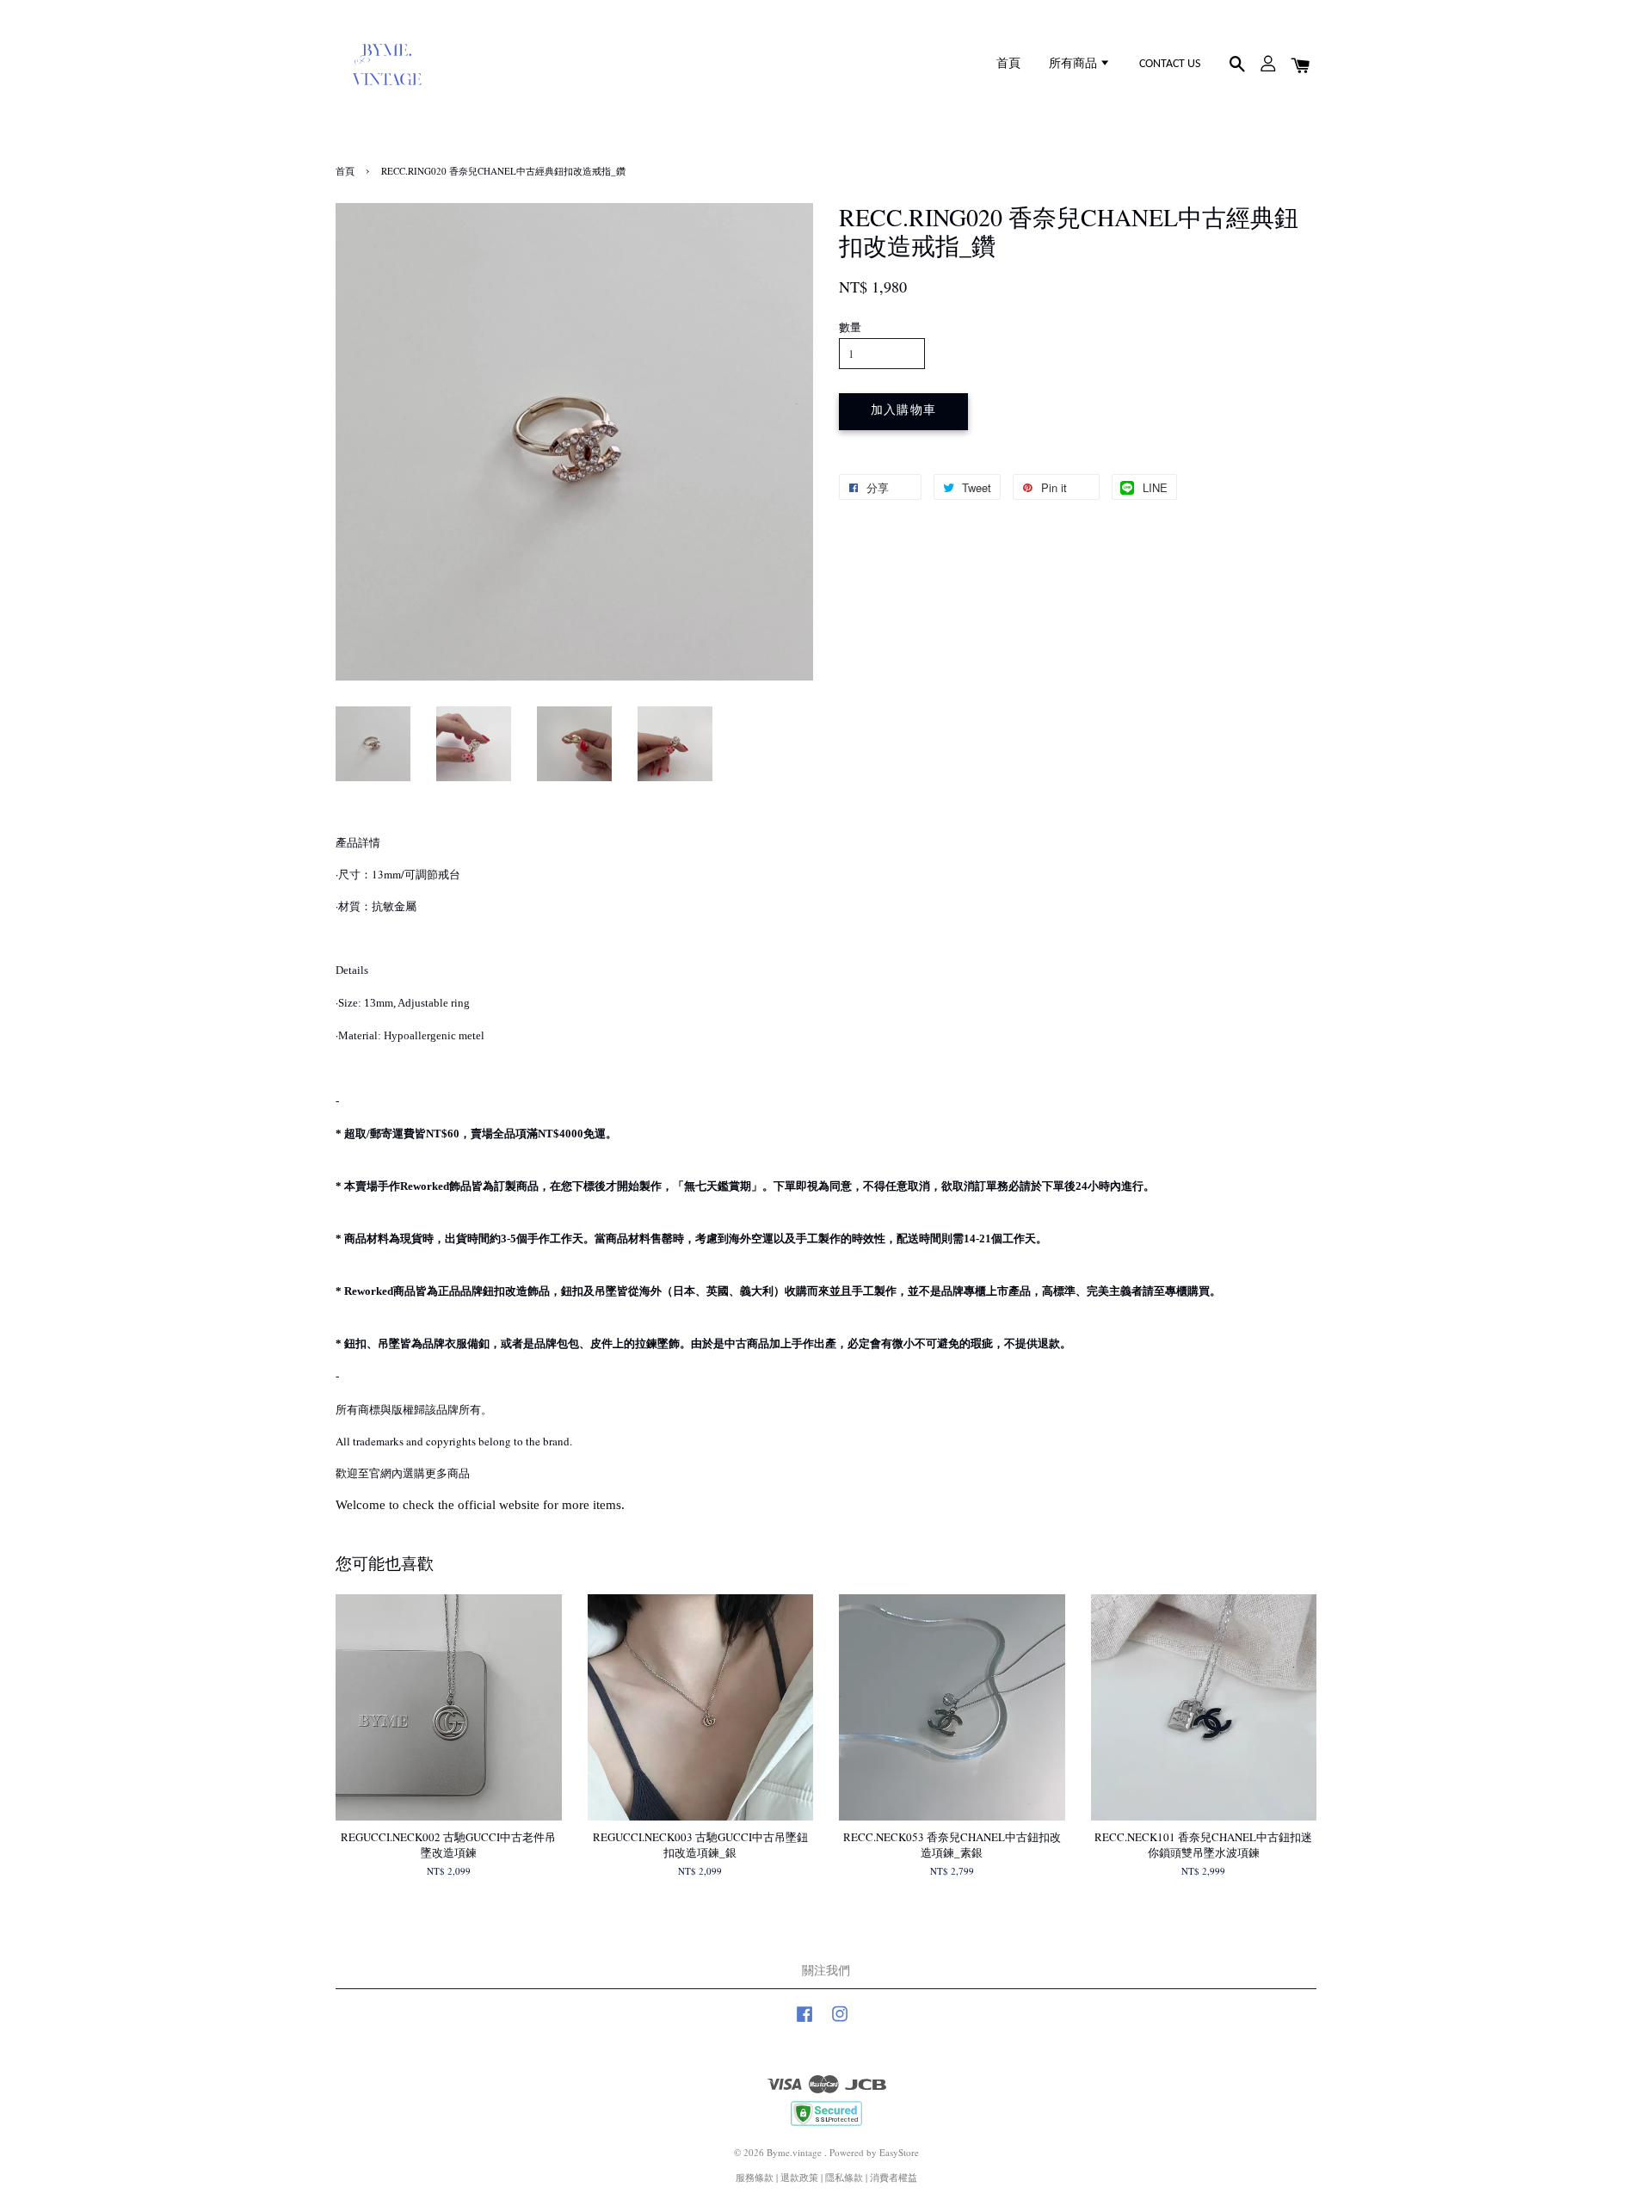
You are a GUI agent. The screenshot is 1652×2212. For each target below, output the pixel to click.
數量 (850, 327)
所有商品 (1074, 64)
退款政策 (799, 2177)
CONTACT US (1170, 64)
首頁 (1008, 64)
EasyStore (899, 2152)
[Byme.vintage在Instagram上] (840, 2022)
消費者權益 (894, 2177)
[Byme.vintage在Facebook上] (804, 2022)
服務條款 (755, 2177)
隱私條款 (844, 2177)
